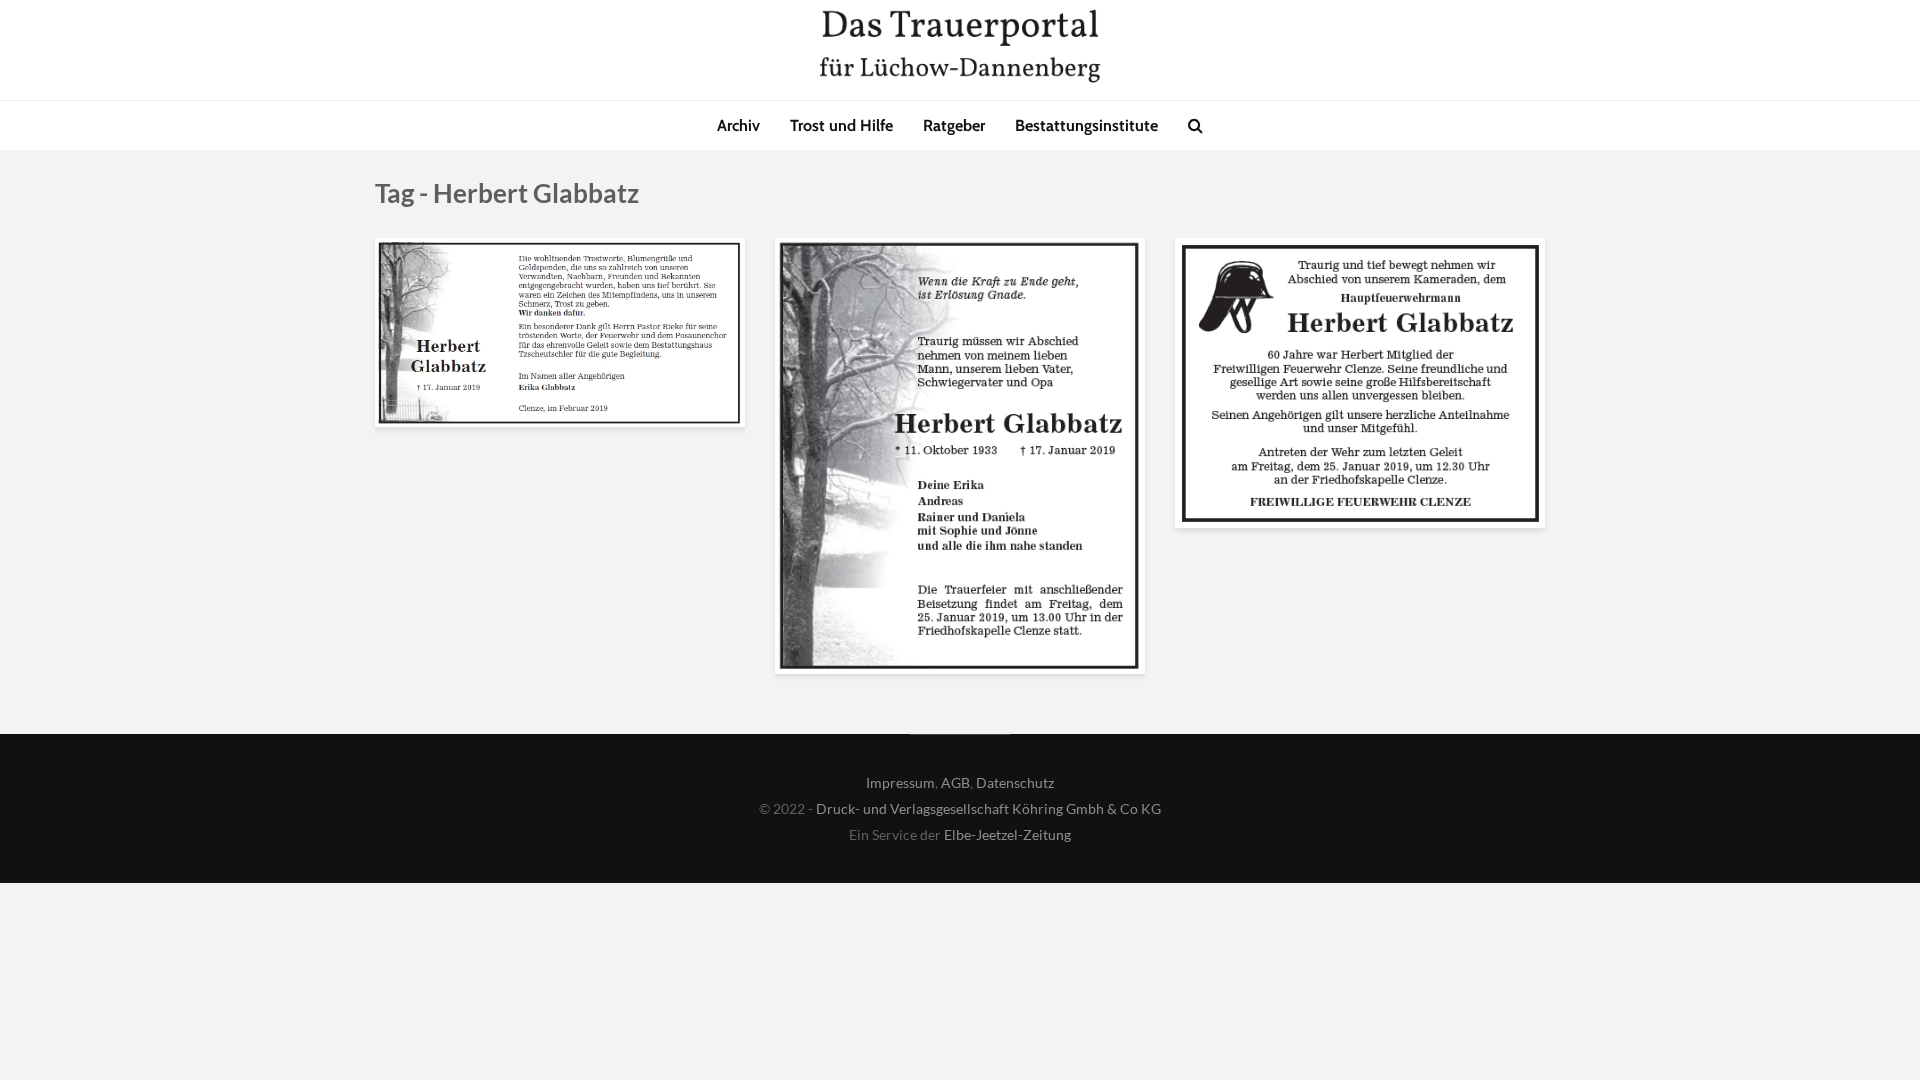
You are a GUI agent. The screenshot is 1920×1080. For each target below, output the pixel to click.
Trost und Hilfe (841, 125)
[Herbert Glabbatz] (560, 330)
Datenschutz (1015, 782)
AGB (955, 782)
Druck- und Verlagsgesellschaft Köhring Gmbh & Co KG (988, 808)
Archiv (738, 125)
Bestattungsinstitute (1086, 125)
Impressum (900, 782)
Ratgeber (954, 125)
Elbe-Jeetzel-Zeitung (1007, 834)
